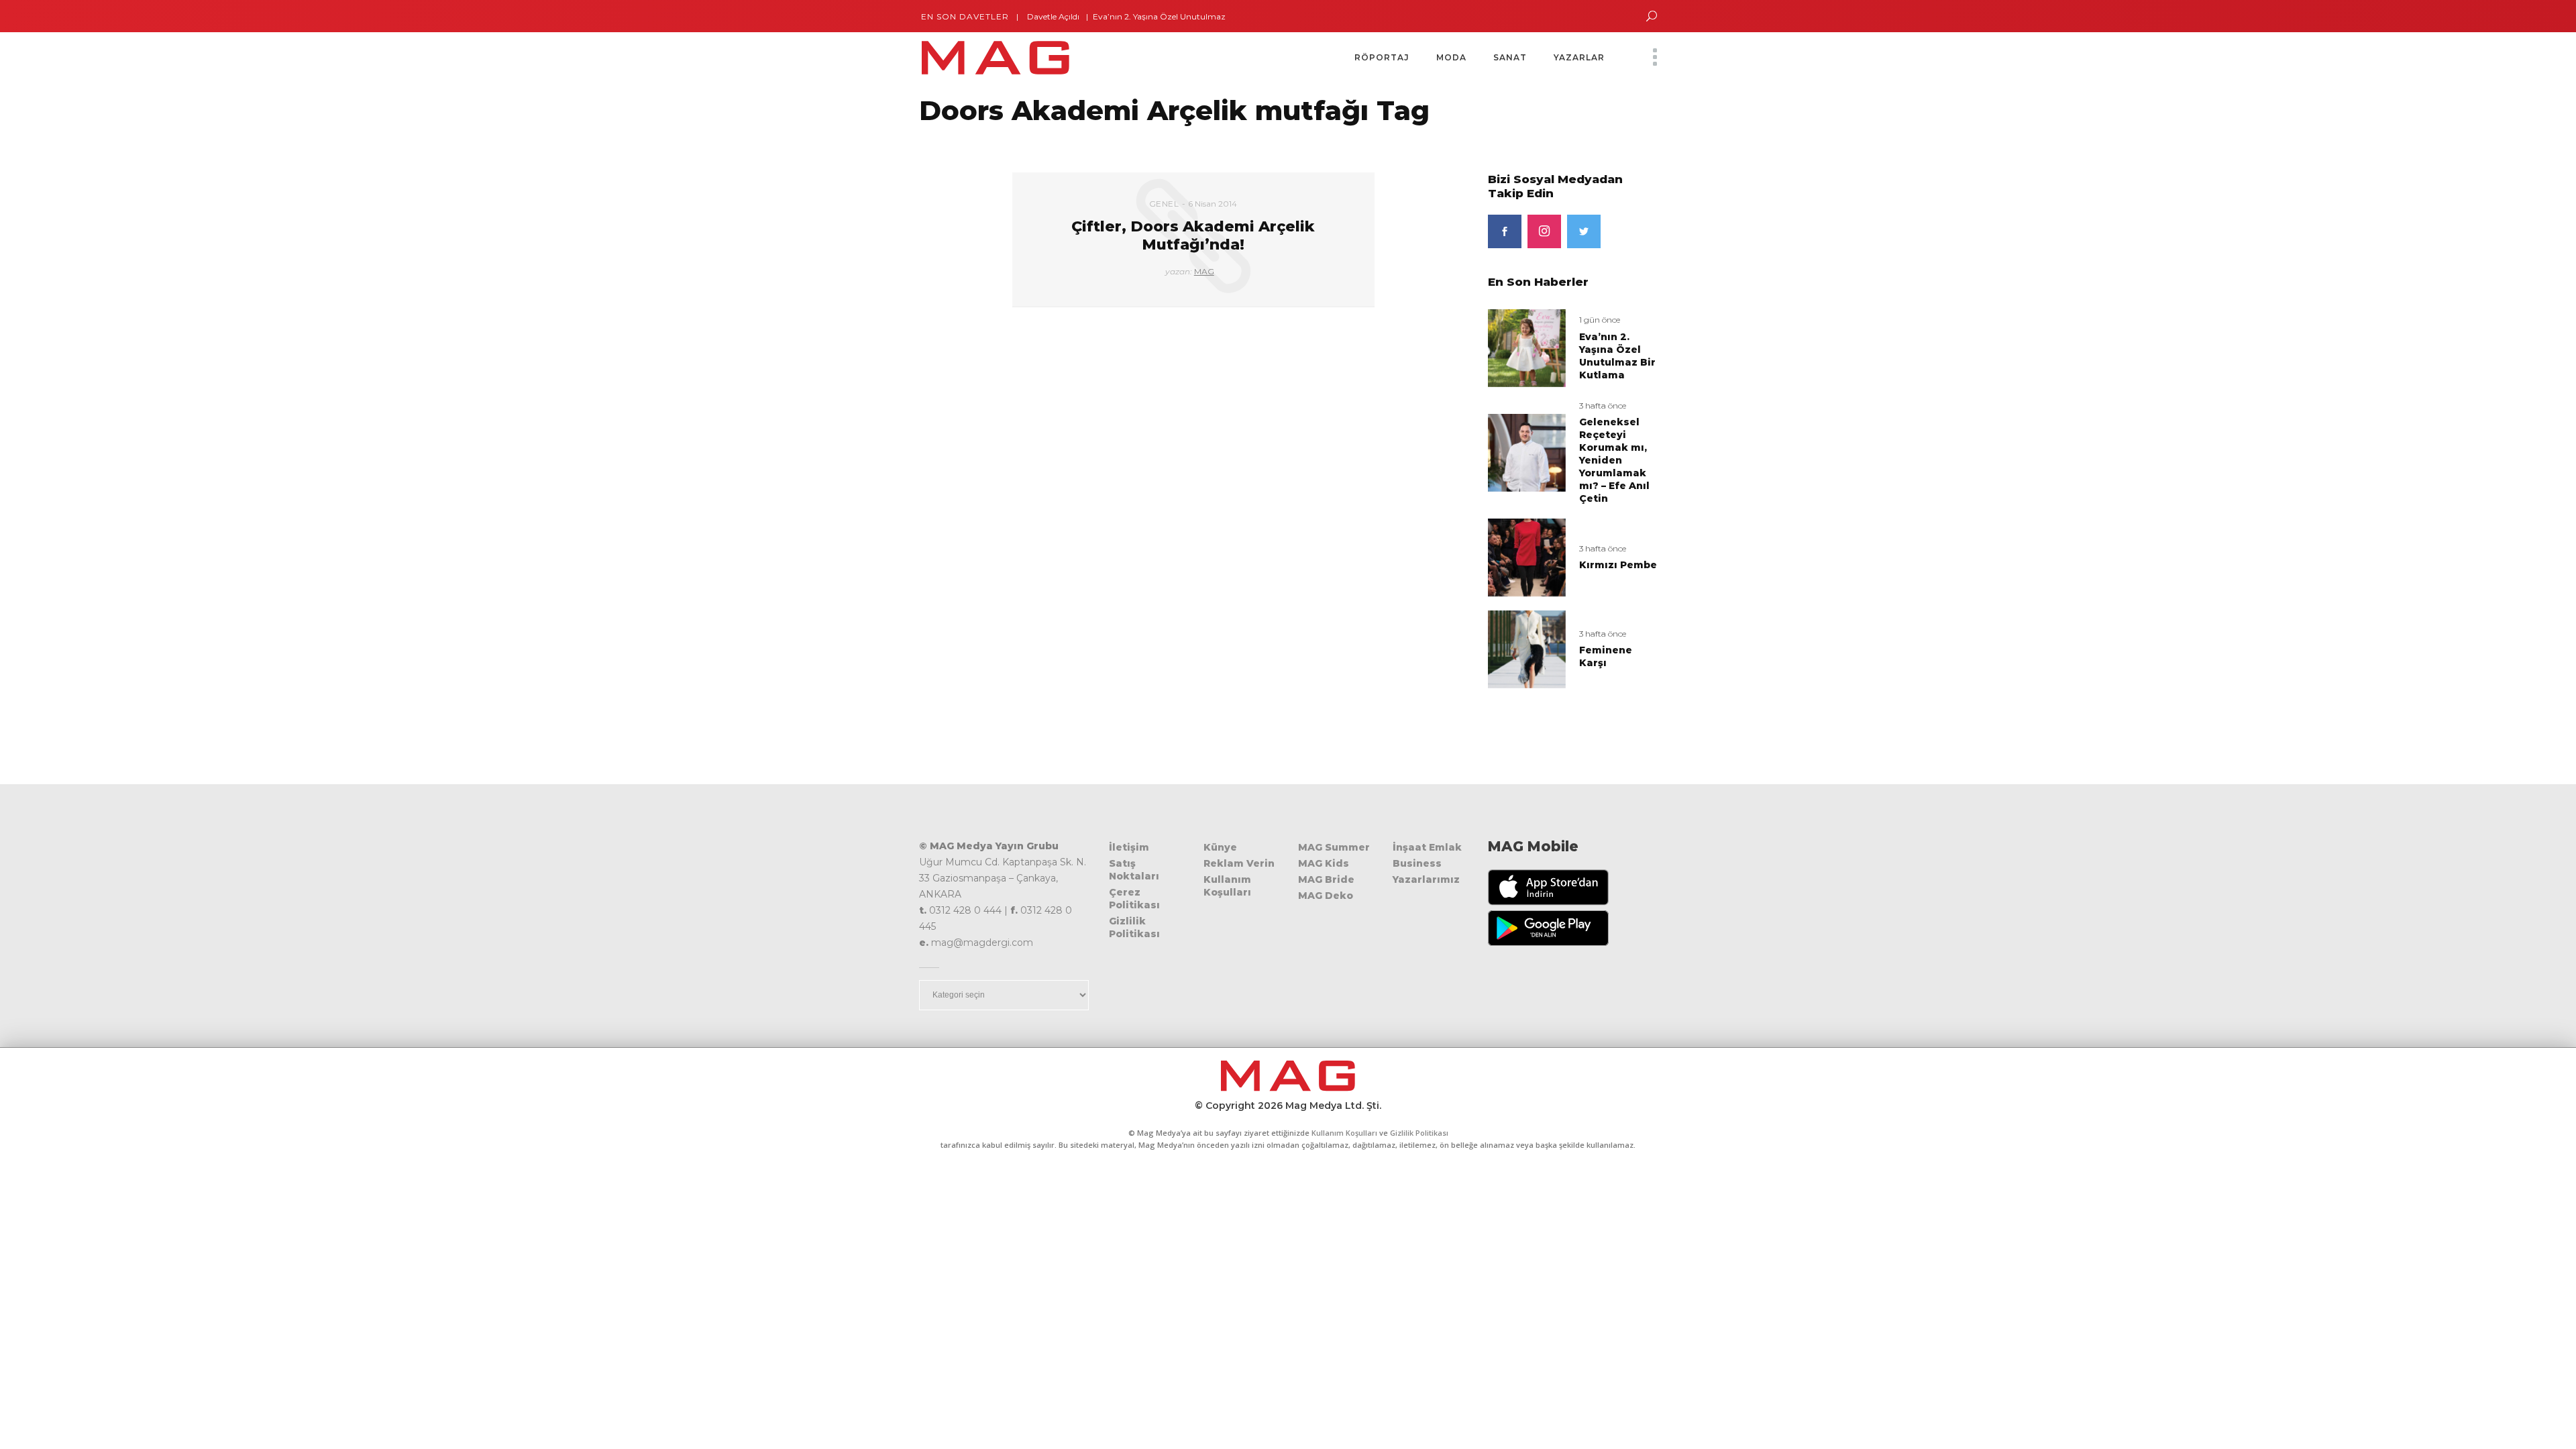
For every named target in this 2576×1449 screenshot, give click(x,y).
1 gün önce (1600, 320)
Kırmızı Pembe (1618, 565)
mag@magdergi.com (982, 943)
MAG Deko (1326, 896)
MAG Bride (1326, 879)
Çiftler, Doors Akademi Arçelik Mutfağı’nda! (1193, 235)
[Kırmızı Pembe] (1527, 557)
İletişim (1129, 847)
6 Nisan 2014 (1213, 204)
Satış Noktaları (1134, 870)
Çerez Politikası (1134, 899)
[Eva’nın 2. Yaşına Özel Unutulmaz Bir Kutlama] (1527, 347)
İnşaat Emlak (1427, 847)
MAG (1204, 271)
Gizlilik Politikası (1134, 927)
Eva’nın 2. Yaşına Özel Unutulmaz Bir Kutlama (1146, 16)
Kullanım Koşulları (1227, 886)
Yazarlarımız (1426, 879)
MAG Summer (1334, 847)
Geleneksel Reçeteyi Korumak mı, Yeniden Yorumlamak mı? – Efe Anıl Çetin (1614, 460)
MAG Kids (1324, 863)
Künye (1220, 847)
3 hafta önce (1603, 406)
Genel (1164, 204)
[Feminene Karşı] (1527, 648)
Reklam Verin (1239, 863)
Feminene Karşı (1606, 656)
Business (1417, 863)
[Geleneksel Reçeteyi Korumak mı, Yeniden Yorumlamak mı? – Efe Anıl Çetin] (1527, 452)
